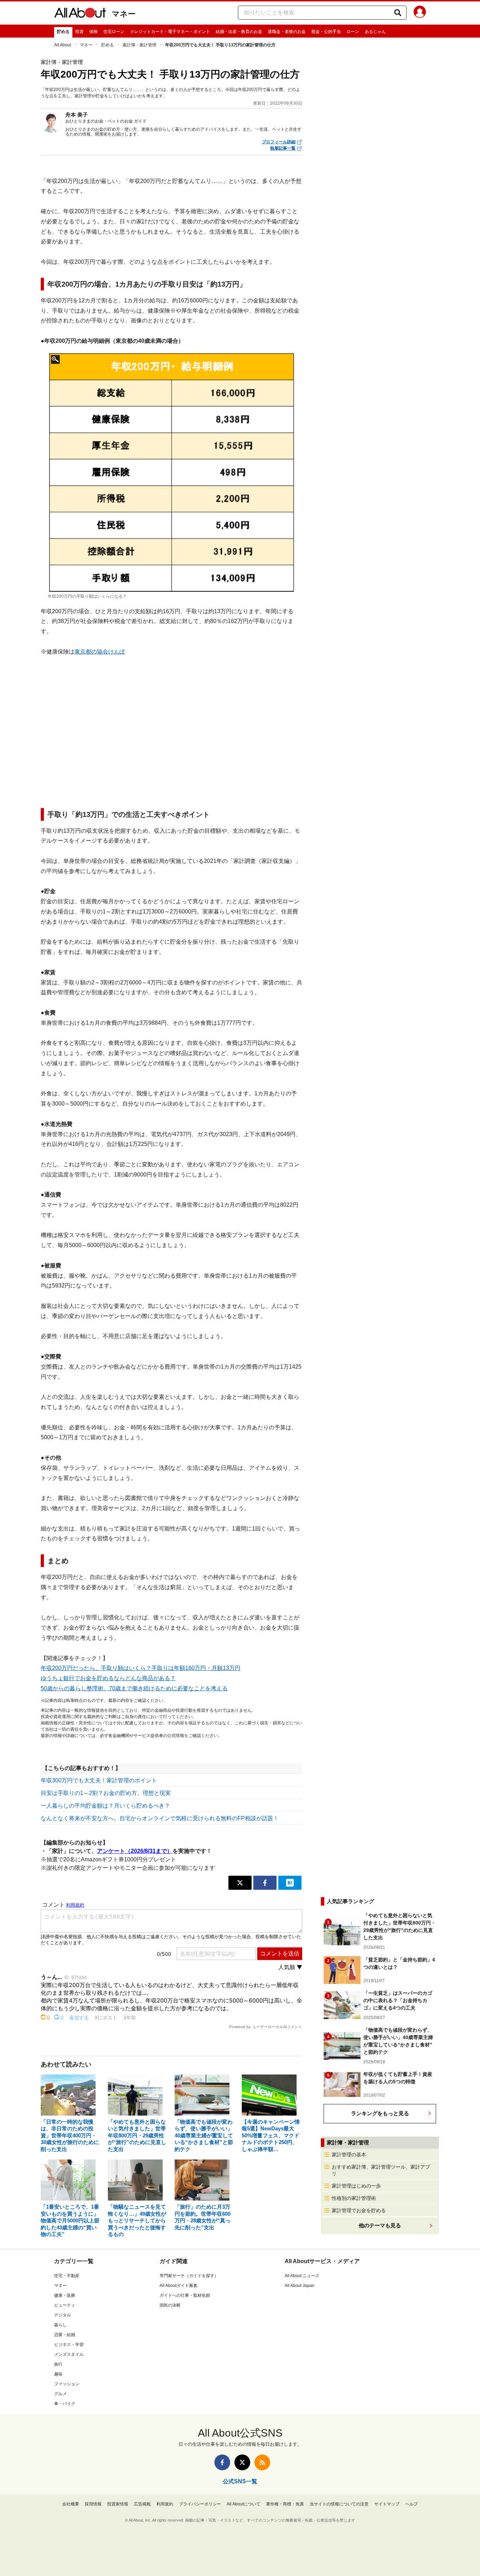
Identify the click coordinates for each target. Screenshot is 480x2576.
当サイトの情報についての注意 (339, 2504)
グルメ (60, 2394)
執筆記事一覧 (283, 148)
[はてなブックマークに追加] (290, 1883)
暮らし (60, 2325)
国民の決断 (170, 2305)
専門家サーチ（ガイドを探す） (189, 2276)
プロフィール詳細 (279, 142)
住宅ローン (114, 32)
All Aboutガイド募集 (179, 2286)
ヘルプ (411, 2504)
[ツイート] (240, 1883)
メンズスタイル (69, 2354)
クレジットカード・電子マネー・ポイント (170, 32)
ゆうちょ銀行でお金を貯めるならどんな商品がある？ (108, 1678)
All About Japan (300, 2286)
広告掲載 (142, 2504)
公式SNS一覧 (240, 2481)
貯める (63, 32)
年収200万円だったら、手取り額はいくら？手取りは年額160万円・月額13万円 (141, 1668)
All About (63, 45)
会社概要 (71, 2504)
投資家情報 (118, 2504)
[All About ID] (420, 13)
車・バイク (65, 2404)
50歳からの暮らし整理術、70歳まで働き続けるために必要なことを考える (134, 1688)
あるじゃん (375, 32)
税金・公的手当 (326, 32)
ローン (353, 32)
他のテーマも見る (380, 2225)
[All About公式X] (242, 2462)
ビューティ (65, 2305)
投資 (79, 32)
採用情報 (93, 2504)
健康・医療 (65, 2295)
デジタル (63, 2315)
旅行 (58, 2364)
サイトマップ (387, 2504)
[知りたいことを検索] (398, 13)
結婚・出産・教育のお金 (239, 32)
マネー (124, 14)
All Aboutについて (244, 2504)
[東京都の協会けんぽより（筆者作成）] (172, 473)
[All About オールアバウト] (80, 14)
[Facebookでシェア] (265, 1883)
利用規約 (165, 2504)
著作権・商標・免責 (285, 2504)
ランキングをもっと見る (380, 2113)
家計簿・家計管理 (140, 45)
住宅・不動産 (67, 2276)
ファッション (67, 2384)
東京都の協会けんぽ (100, 652)
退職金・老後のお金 (287, 32)
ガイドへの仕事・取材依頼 (185, 2295)
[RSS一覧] (262, 2462)
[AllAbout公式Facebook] (222, 2462)
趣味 (58, 2374)
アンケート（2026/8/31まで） (135, 1851)
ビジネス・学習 (69, 2345)
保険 (93, 32)
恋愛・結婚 (65, 2335)
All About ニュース (302, 2276)
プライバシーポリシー (200, 2504)
